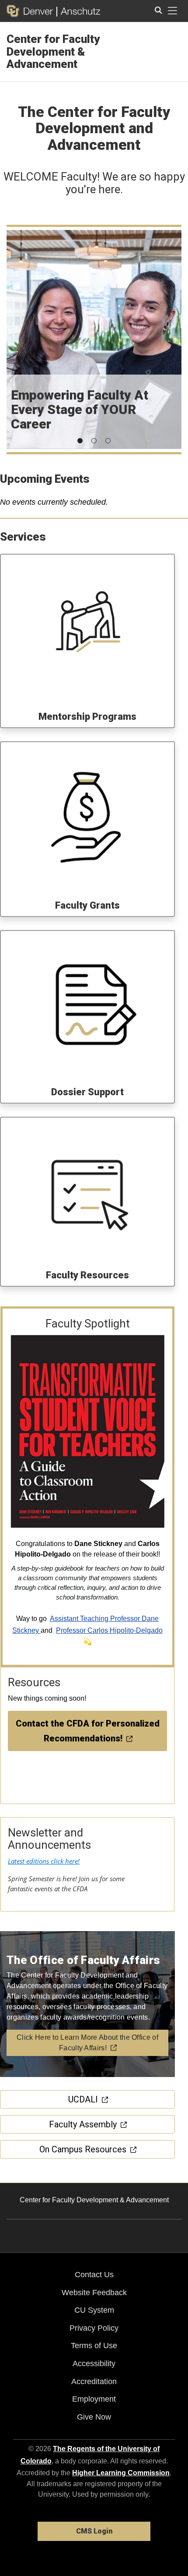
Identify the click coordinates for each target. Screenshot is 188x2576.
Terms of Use (94, 2346)
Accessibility (94, 2364)
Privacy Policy (94, 2328)
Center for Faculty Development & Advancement (53, 51)
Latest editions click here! (44, 1861)
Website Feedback (94, 2293)
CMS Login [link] (94, 2531)
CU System (94, 2310)
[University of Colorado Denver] (31, 11)
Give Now (94, 2417)
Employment (94, 2399)
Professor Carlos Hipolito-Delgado (109, 1630)
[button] (80, 441)
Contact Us (94, 2275)
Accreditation (94, 2381)
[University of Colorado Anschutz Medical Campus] (78, 11)
